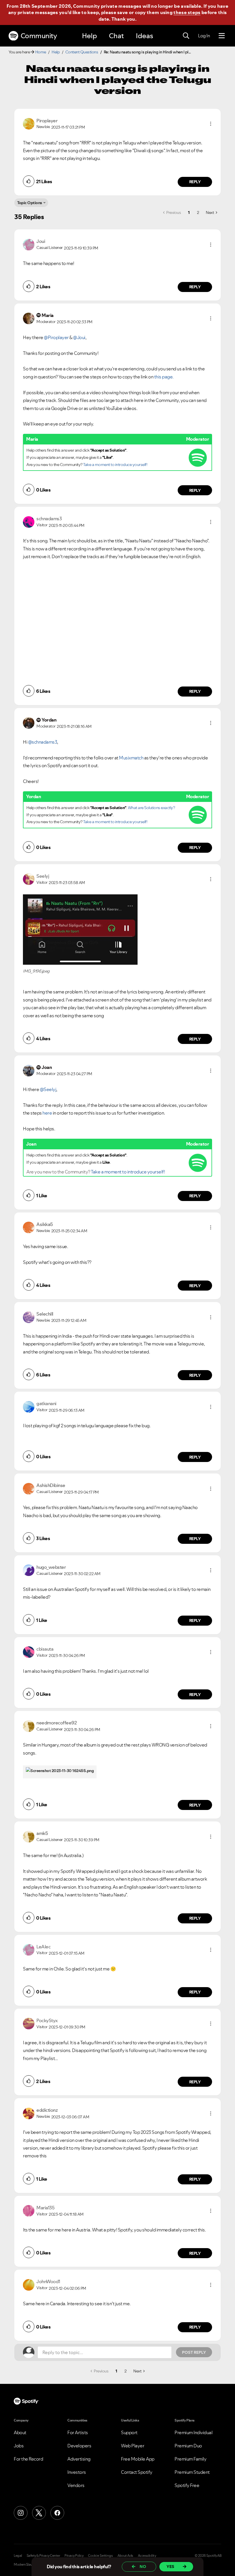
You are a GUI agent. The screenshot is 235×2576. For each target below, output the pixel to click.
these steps (187, 12)
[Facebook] (57, 2513)
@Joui (79, 337)
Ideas (144, 36)
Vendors (76, 2485)
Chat (116, 36)
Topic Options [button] (30, 203)
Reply (195, 182)
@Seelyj (48, 1089)
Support (129, 2432)
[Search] (186, 36)
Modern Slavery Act (28, 2565)
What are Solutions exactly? (151, 808)
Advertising (79, 2459)
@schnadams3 (43, 742)
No (143, 2567)
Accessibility (147, 2556)
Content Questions (82, 52)
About (20, 2432)
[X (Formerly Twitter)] (39, 2513)
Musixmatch (131, 758)
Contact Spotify (137, 2472)
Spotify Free (187, 2485)
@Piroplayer (56, 337)
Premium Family (190, 2459)
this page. (164, 377)
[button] (211, 124)
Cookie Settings (100, 2556)
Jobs (19, 2446)
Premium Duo (188, 2446)
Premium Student (192, 2472)
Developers (79, 2446)
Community (39, 36)
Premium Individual (193, 2432)
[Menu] (222, 36)
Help (89, 36)
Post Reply (194, 2352)
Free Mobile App (138, 2459)
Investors (77, 2472)
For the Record (28, 2459)
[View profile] (29, 123)
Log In (204, 36)
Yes (170, 2567)
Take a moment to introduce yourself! (115, 465)
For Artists (78, 2432)
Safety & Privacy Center (43, 2556)
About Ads (125, 2556)
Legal (18, 2556)
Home (41, 52)
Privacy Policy (74, 2556)
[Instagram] (21, 2513)
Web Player (133, 2446)
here (48, 1113)
